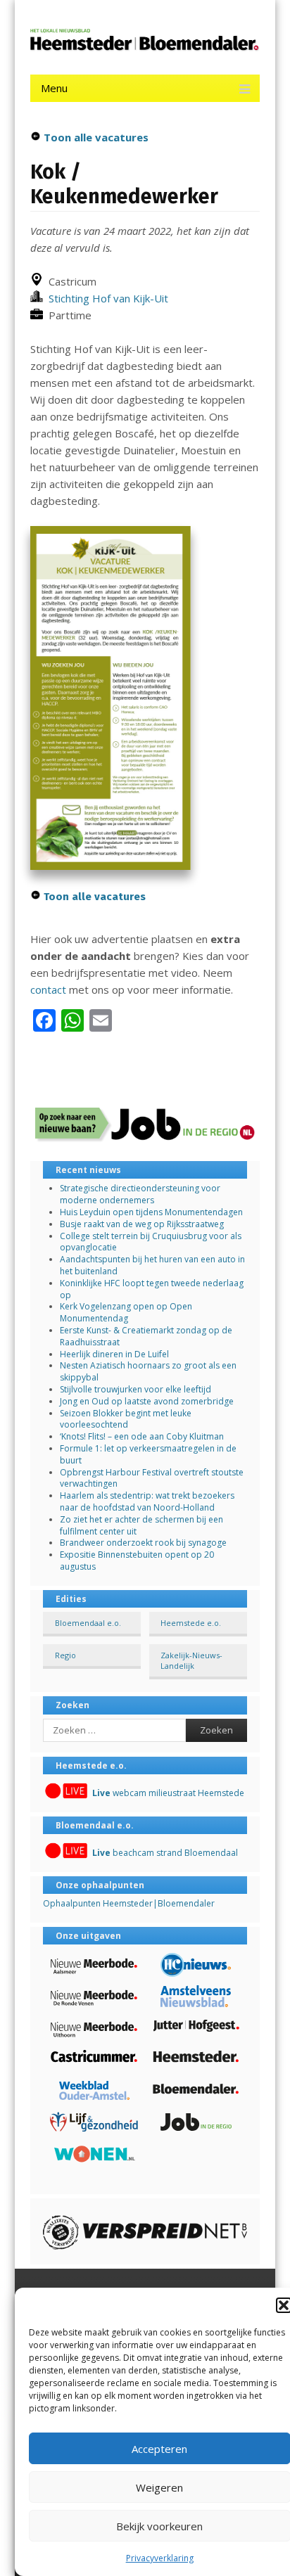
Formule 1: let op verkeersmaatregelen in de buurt (148, 1454)
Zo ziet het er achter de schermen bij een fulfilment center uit (141, 1525)
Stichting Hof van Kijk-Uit (106, 298)
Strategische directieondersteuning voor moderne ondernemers (140, 1194)
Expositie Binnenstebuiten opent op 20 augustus (137, 1561)
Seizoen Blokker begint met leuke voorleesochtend (126, 1419)
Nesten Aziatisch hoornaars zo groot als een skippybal (148, 1371)
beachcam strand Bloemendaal (165, 1853)
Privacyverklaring (160, 2558)
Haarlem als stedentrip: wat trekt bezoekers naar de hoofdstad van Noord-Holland (147, 1501)
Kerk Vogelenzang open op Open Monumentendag (126, 1312)
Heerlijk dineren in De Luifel (114, 1354)
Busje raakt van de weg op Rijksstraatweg (142, 1224)
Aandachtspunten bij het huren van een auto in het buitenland (152, 1265)
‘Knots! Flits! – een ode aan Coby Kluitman (142, 1436)
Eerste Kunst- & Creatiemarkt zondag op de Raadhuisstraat (146, 1336)
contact (48, 989)
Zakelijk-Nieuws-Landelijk (191, 1660)
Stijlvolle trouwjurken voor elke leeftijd (135, 1389)
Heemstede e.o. (191, 1623)
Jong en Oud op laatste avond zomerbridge (147, 1401)
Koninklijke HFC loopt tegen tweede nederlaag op (152, 1289)
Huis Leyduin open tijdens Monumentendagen (151, 1212)
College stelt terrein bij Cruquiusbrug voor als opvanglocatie (151, 1242)
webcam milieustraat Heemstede (168, 1793)
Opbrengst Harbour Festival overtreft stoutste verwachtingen (152, 1478)
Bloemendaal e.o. (88, 1623)
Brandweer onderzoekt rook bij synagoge (143, 1543)
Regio (65, 1655)
